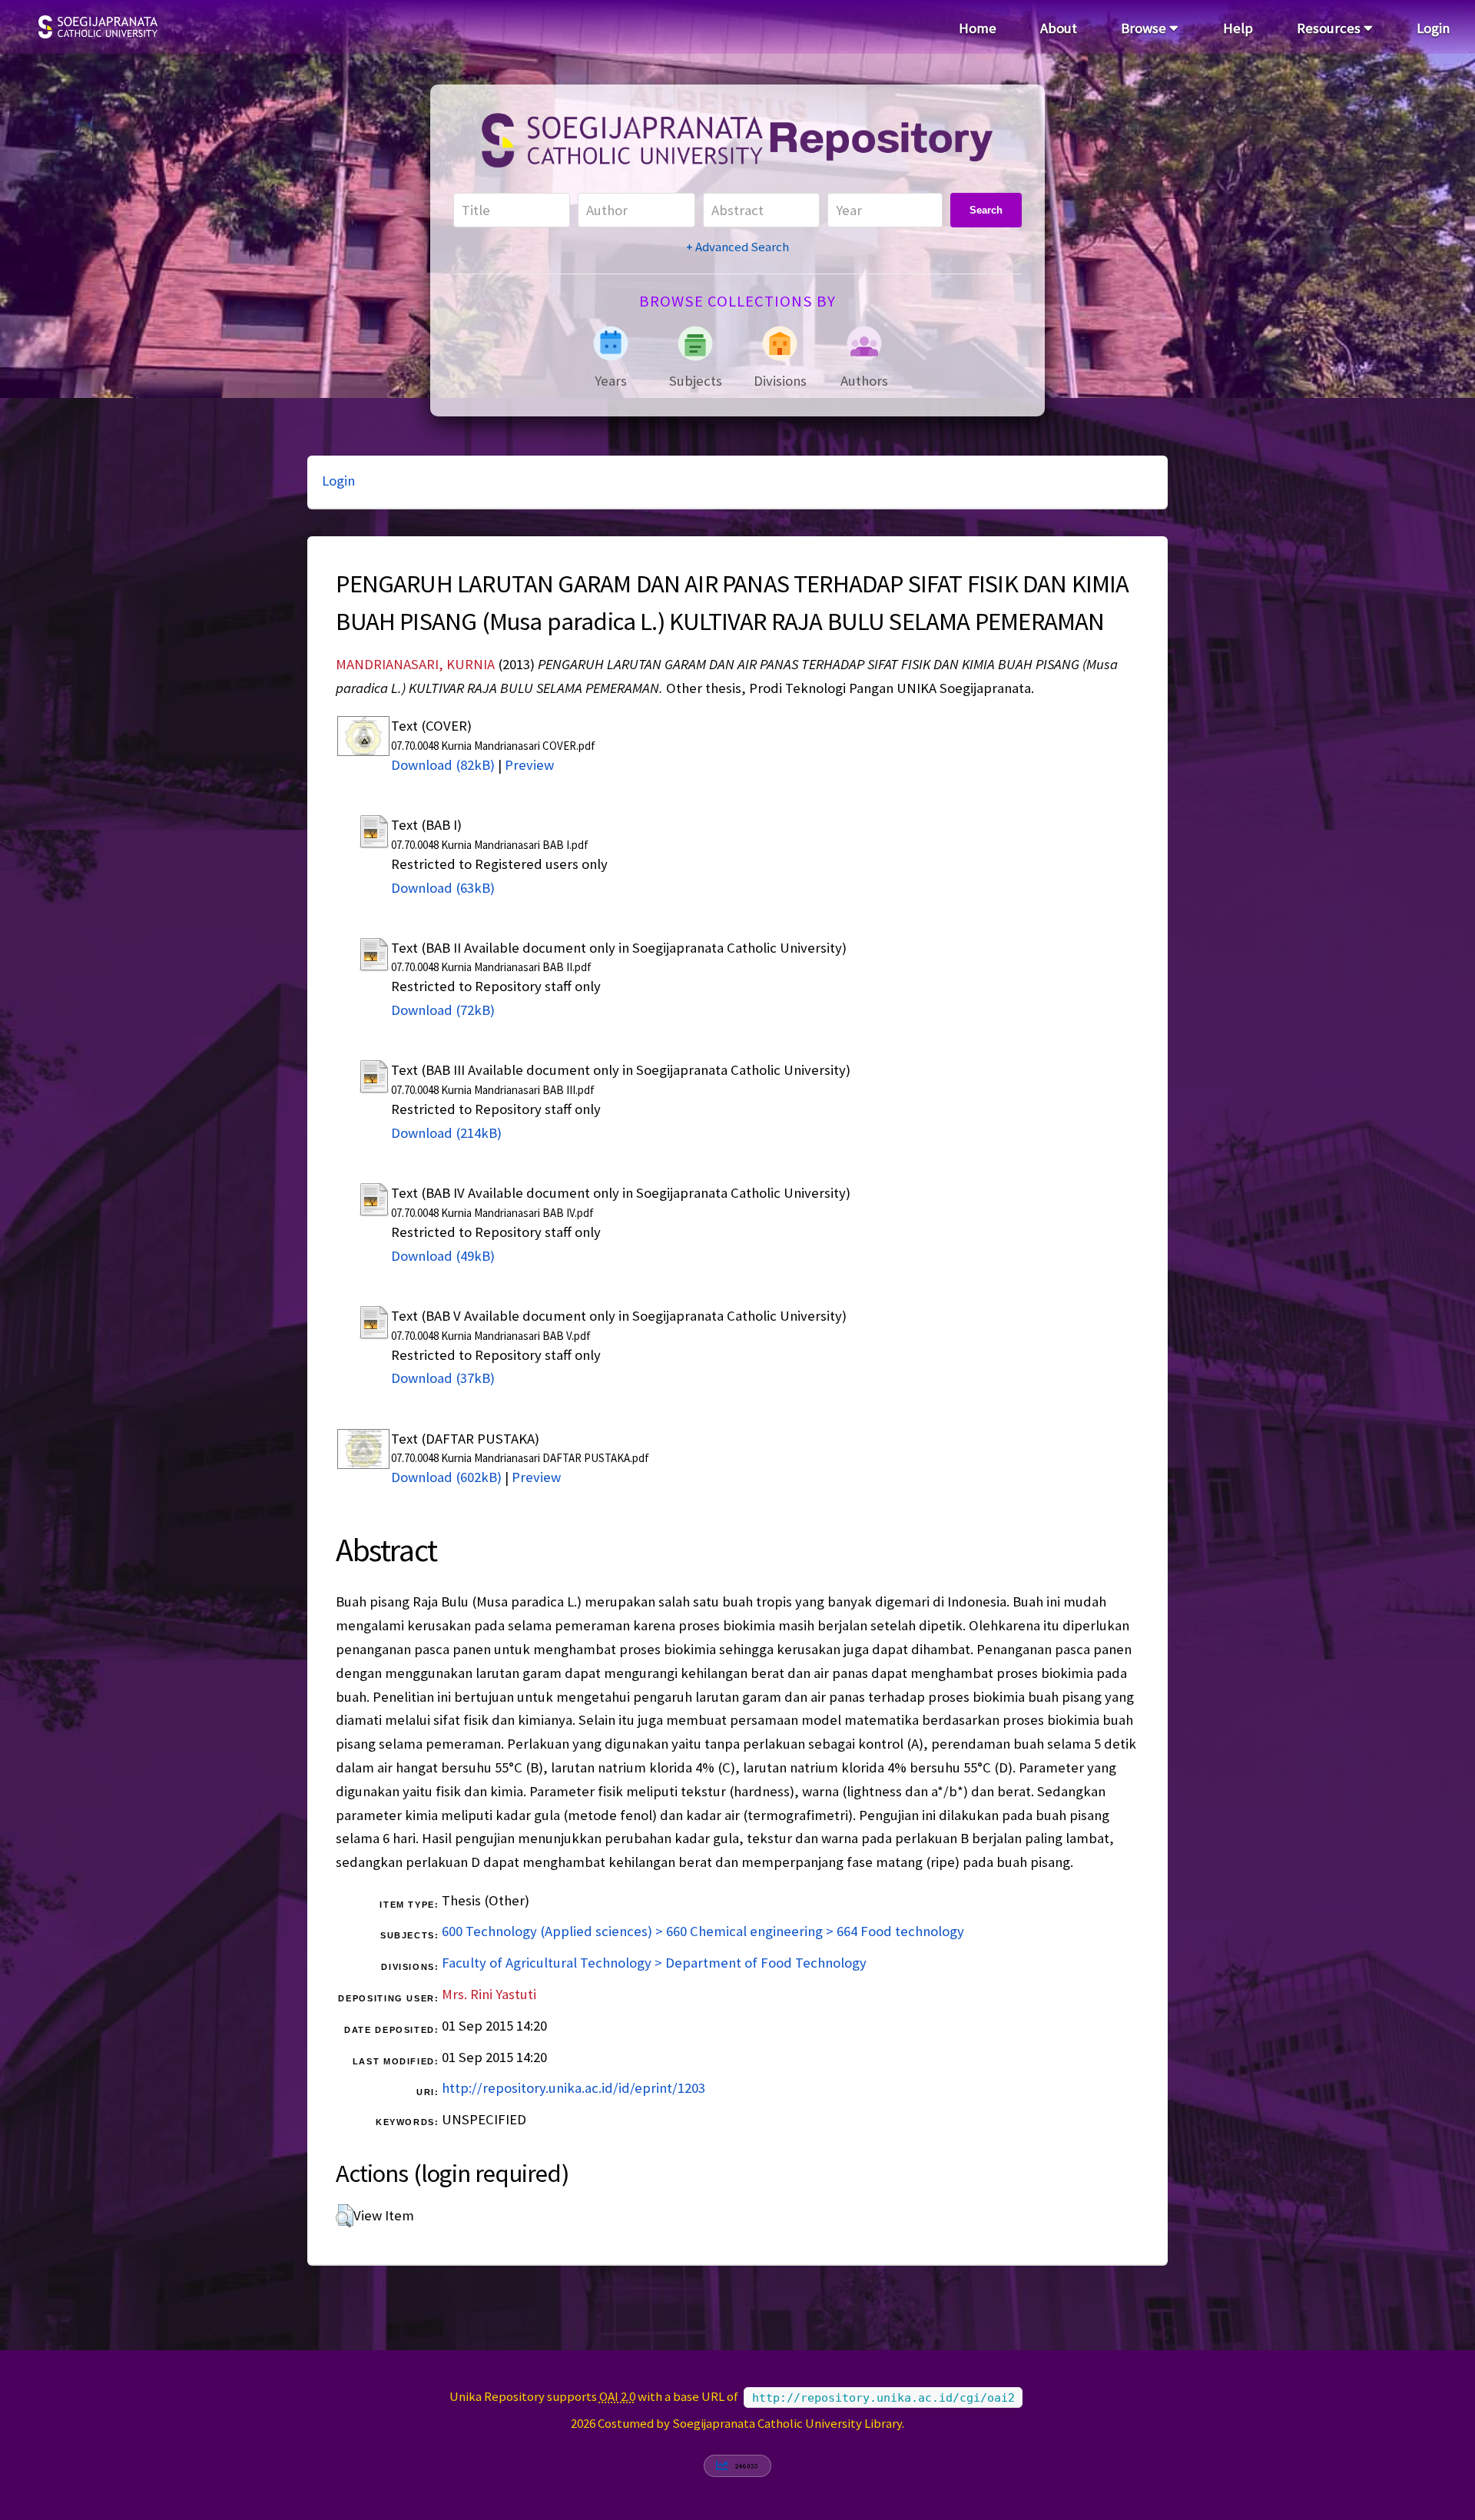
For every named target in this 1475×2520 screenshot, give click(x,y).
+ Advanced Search (737, 247)
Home (978, 28)
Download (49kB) (443, 1256)
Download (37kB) (443, 1378)
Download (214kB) (446, 1133)
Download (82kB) (443, 765)
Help (1238, 28)
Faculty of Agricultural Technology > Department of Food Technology (654, 1963)
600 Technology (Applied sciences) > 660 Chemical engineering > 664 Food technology (703, 1931)
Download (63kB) (443, 888)
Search (986, 210)
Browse (1145, 28)
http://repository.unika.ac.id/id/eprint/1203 (573, 2088)
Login (1433, 28)
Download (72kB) (443, 1010)
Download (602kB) (446, 1477)
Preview (529, 765)
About (1059, 28)
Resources (1330, 28)
